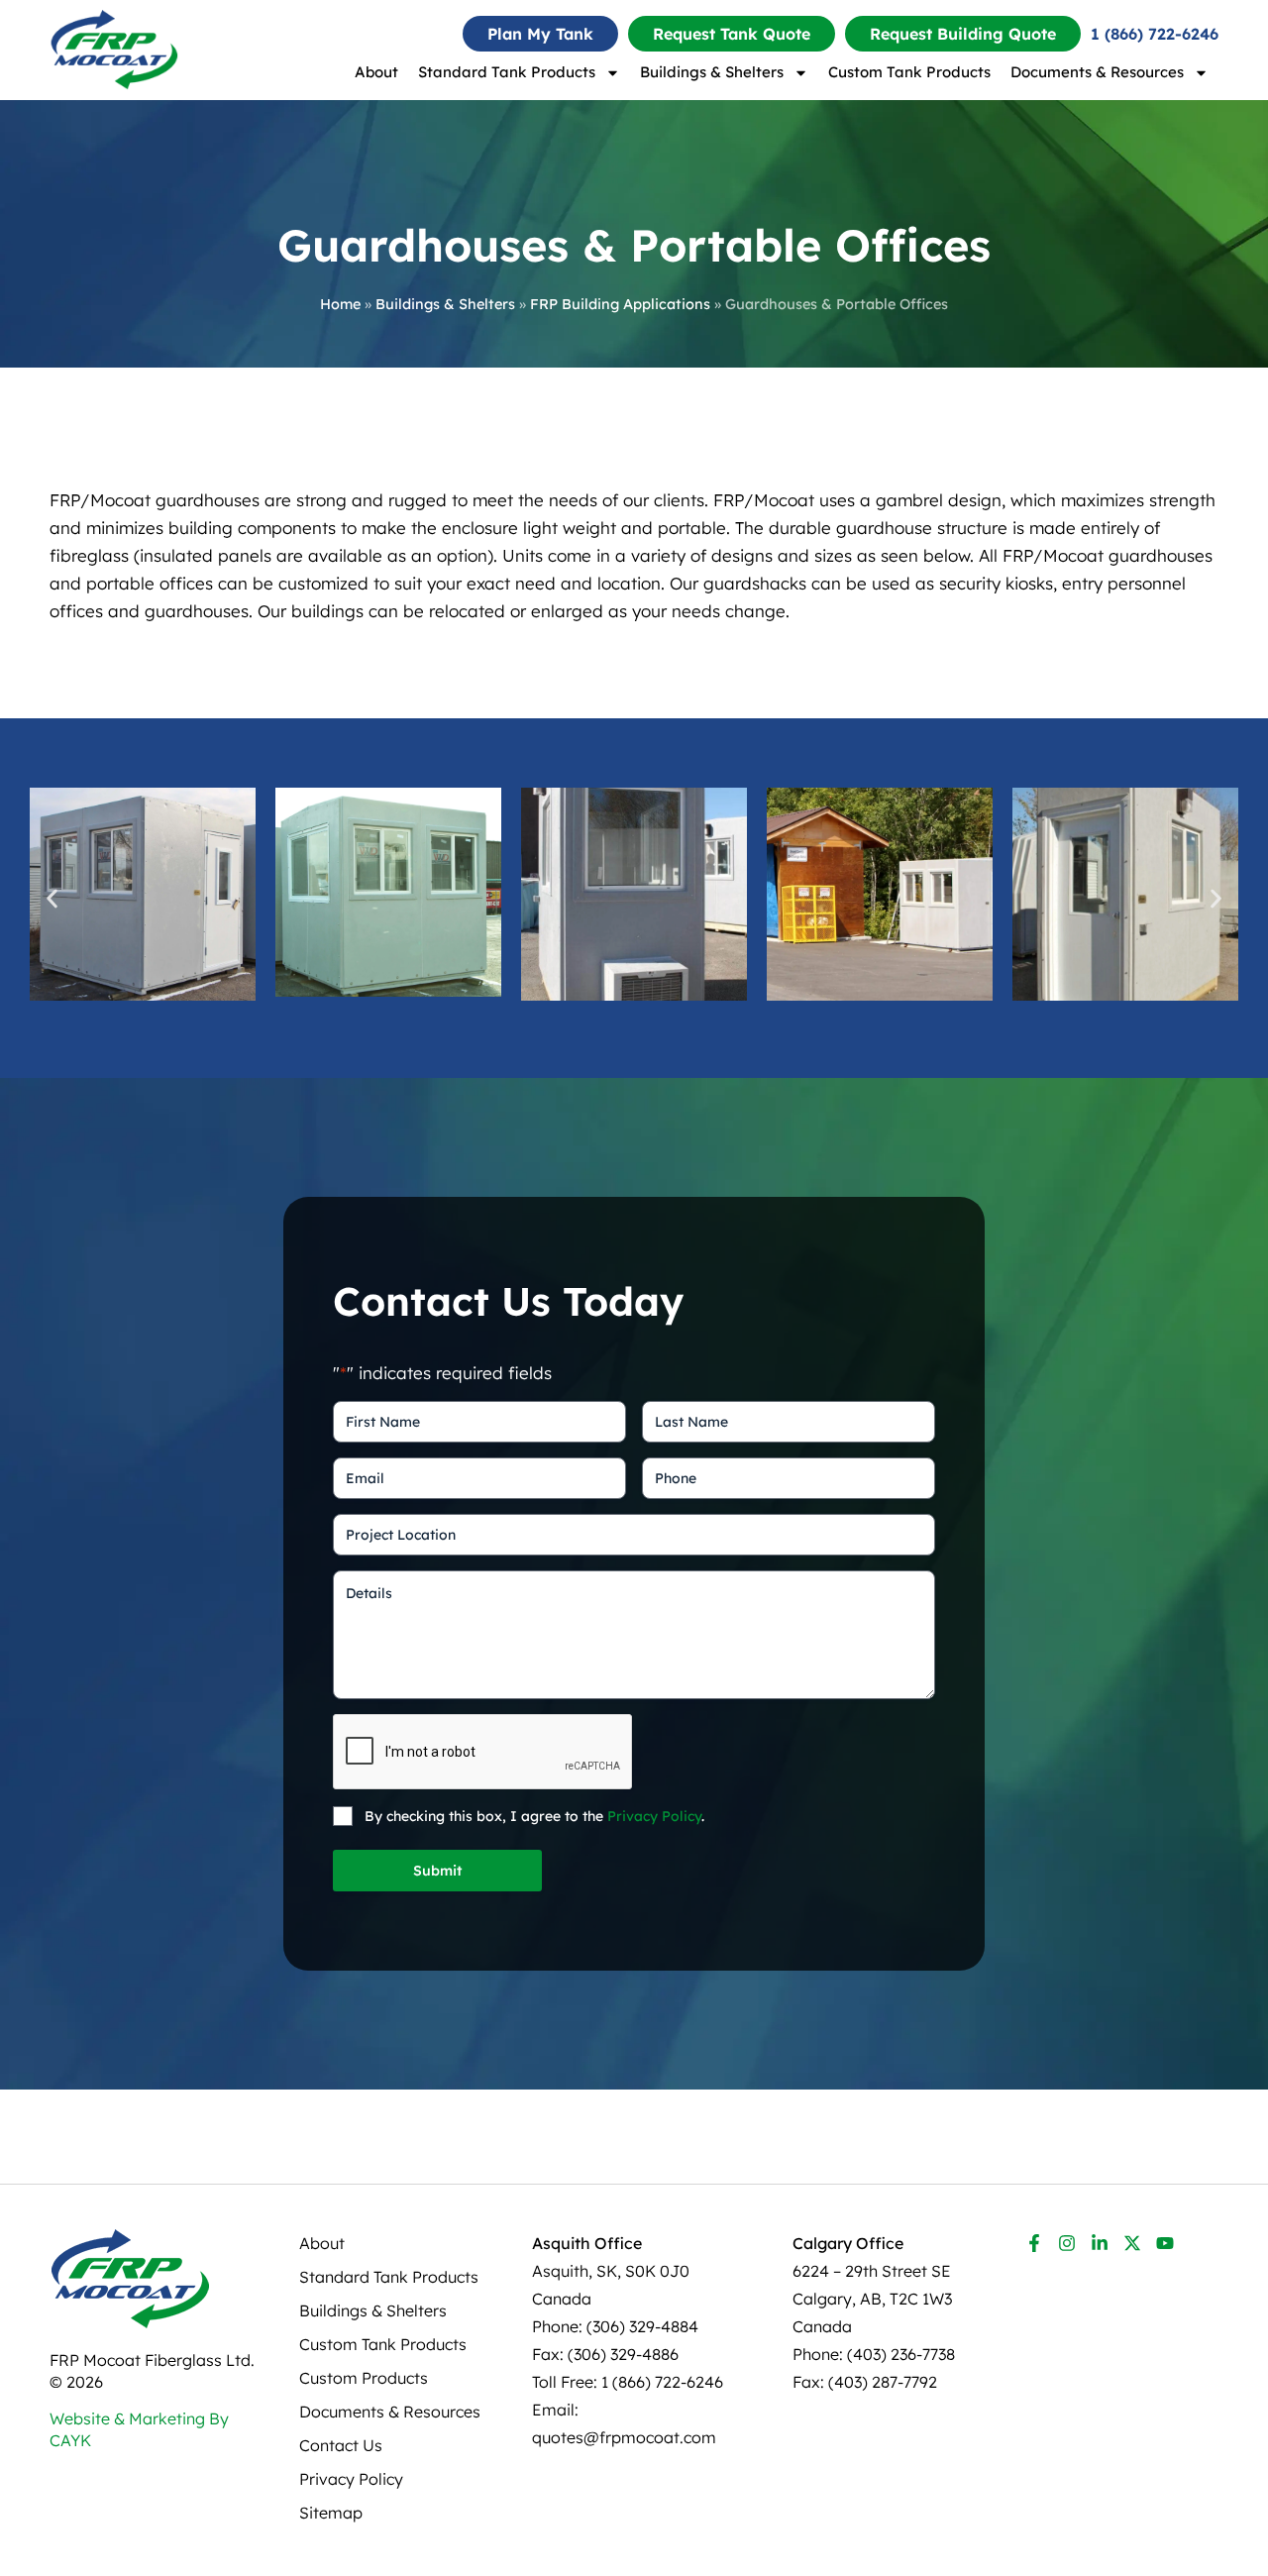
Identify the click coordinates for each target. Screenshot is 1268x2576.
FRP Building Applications (620, 304)
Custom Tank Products (909, 72)
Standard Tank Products (507, 72)
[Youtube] (1165, 2243)
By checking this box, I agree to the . (534, 1816)
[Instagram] (1067, 2243)
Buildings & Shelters (712, 72)
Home (340, 304)
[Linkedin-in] (1100, 2243)
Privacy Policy (654, 1816)
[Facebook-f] (1034, 2243)
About (376, 72)
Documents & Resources (1097, 72)
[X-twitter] (1132, 2243)
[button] (52, 898)
